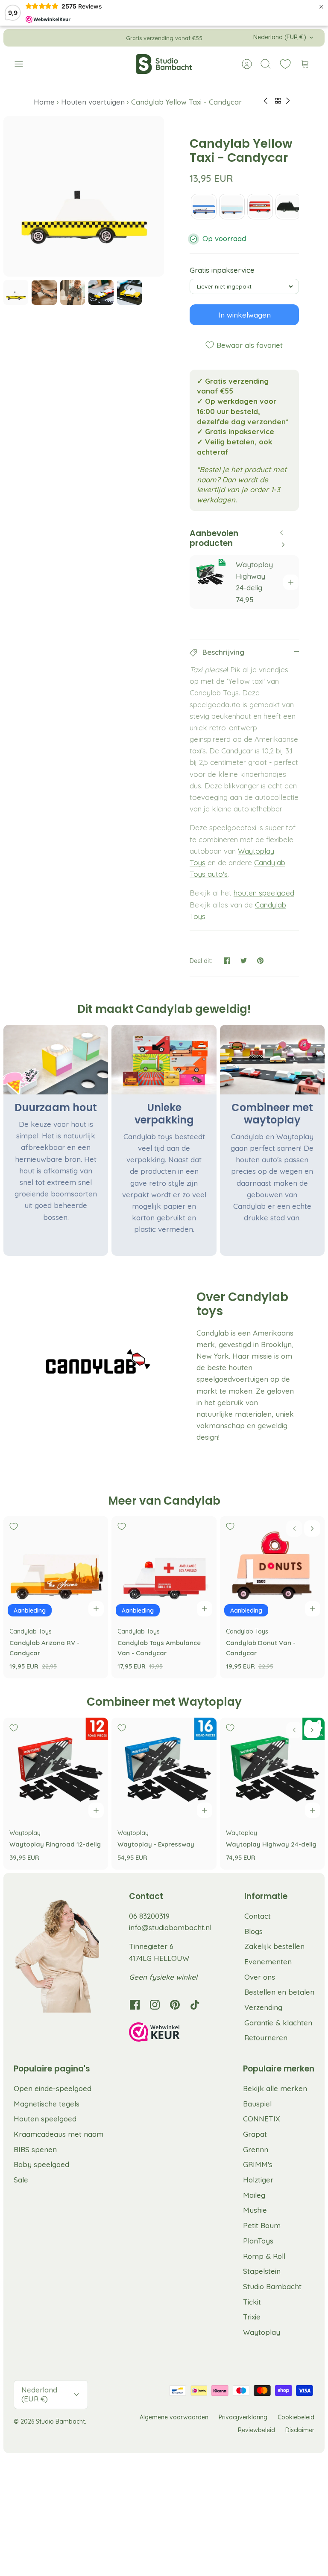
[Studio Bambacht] (164, 64)
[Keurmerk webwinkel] (172, 2033)
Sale (21, 2180)
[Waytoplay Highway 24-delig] (272, 1770)
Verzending (263, 2007)
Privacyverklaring (243, 2417)
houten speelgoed (264, 893)
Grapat (255, 2134)
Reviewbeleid (256, 2430)
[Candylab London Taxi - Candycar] (288, 207)
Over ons (260, 1977)
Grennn (256, 2149)
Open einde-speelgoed (53, 2088)
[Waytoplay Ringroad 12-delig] (56, 1770)
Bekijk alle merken (275, 2088)
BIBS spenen (35, 2149)
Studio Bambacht (272, 2286)
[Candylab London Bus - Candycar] (260, 207)
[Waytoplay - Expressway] (164, 1770)
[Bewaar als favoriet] (203, 569)
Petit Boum (262, 2225)
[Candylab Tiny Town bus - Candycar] (232, 207)
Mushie (255, 2210)
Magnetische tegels (47, 2104)
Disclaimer (300, 2430)
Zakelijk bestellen (274, 1946)
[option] (84, 196)
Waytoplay (262, 2332)
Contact (258, 1916)
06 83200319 (149, 1916)
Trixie (252, 2317)
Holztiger (258, 2180)
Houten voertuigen (93, 102)
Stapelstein (262, 2271)
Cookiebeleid (296, 2417)
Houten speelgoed (45, 2119)
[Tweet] (244, 961)
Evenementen (268, 1962)
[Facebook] (135, 2005)
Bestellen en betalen (279, 1992)
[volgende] (228, 38)
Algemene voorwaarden (174, 2417)
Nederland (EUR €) (280, 37)
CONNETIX (262, 2119)
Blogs (253, 1931)
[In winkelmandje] (291, 582)
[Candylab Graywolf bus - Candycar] (204, 207)
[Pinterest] (175, 2005)
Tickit (252, 2302)
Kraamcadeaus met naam (59, 2134)
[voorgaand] (100, 38)
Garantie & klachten (278, 2023)
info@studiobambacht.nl (170, 1927)
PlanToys (258, 2241)
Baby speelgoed (41, 2164)
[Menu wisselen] (23, 64)
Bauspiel (257, 2104)
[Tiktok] (195, 2005)
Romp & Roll (264, 2256)
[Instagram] (155, 2005)
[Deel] (227, 961)
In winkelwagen (245, 315)
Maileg (254, 2195)
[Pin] (260, 961)
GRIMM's (258, 2164)
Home (45, 102)
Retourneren (266, 2038)
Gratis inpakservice (222, 270)
